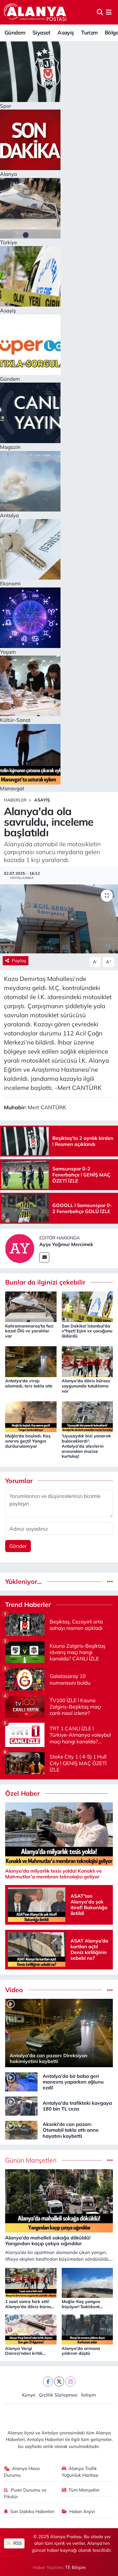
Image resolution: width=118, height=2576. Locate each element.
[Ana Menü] (109, 12)
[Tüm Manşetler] (110, 2160)
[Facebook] (48, 2382)
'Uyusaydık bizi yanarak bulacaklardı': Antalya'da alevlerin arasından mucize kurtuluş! (86, 1446)
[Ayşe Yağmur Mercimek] (20, 1248)
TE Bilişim (75, 2567)
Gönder (18, 1546)
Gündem (15, 33)
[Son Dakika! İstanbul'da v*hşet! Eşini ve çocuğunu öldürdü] (87, 1306)
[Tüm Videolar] (110, 1990)
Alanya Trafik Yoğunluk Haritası (80, 2472)
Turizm (89, 33)
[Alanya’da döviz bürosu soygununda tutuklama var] (87, 1361)
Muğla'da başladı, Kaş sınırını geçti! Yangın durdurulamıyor (28, 1441)
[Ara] (100, 12)
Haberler (15, 800)
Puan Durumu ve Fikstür (25, 2493)
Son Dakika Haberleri (32, 2511)
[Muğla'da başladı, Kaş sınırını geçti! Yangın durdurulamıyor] (31, 1416)
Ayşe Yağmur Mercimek (66, 1244)
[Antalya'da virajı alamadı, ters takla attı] (31, 1361)
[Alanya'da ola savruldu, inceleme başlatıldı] (59, 919)
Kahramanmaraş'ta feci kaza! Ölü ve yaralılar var (29, 1331)
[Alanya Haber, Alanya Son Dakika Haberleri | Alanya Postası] (36, 12)
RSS (17, 2543)
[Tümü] (110, 1582)
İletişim (88, 2395)
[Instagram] (70, 2382)
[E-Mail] (44, 1257)
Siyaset (41, 33)
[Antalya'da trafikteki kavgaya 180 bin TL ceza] (21, 2105)
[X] (59, 2382)
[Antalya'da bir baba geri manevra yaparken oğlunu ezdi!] (21, 2081)
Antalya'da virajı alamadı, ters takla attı (29, 1383)
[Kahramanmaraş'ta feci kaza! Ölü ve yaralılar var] (31, 1306)
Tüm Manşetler (84, 2490)
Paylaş (19, 961)
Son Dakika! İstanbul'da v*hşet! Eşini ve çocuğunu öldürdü (87, 1331)
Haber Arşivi (82, 2511)
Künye (29, 2395)
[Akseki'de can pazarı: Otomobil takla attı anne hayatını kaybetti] (21, 2129)
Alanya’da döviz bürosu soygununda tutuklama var (86, 1386)
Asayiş (66, 33)
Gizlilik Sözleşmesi (58, 2395)
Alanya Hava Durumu (22, 2472)
